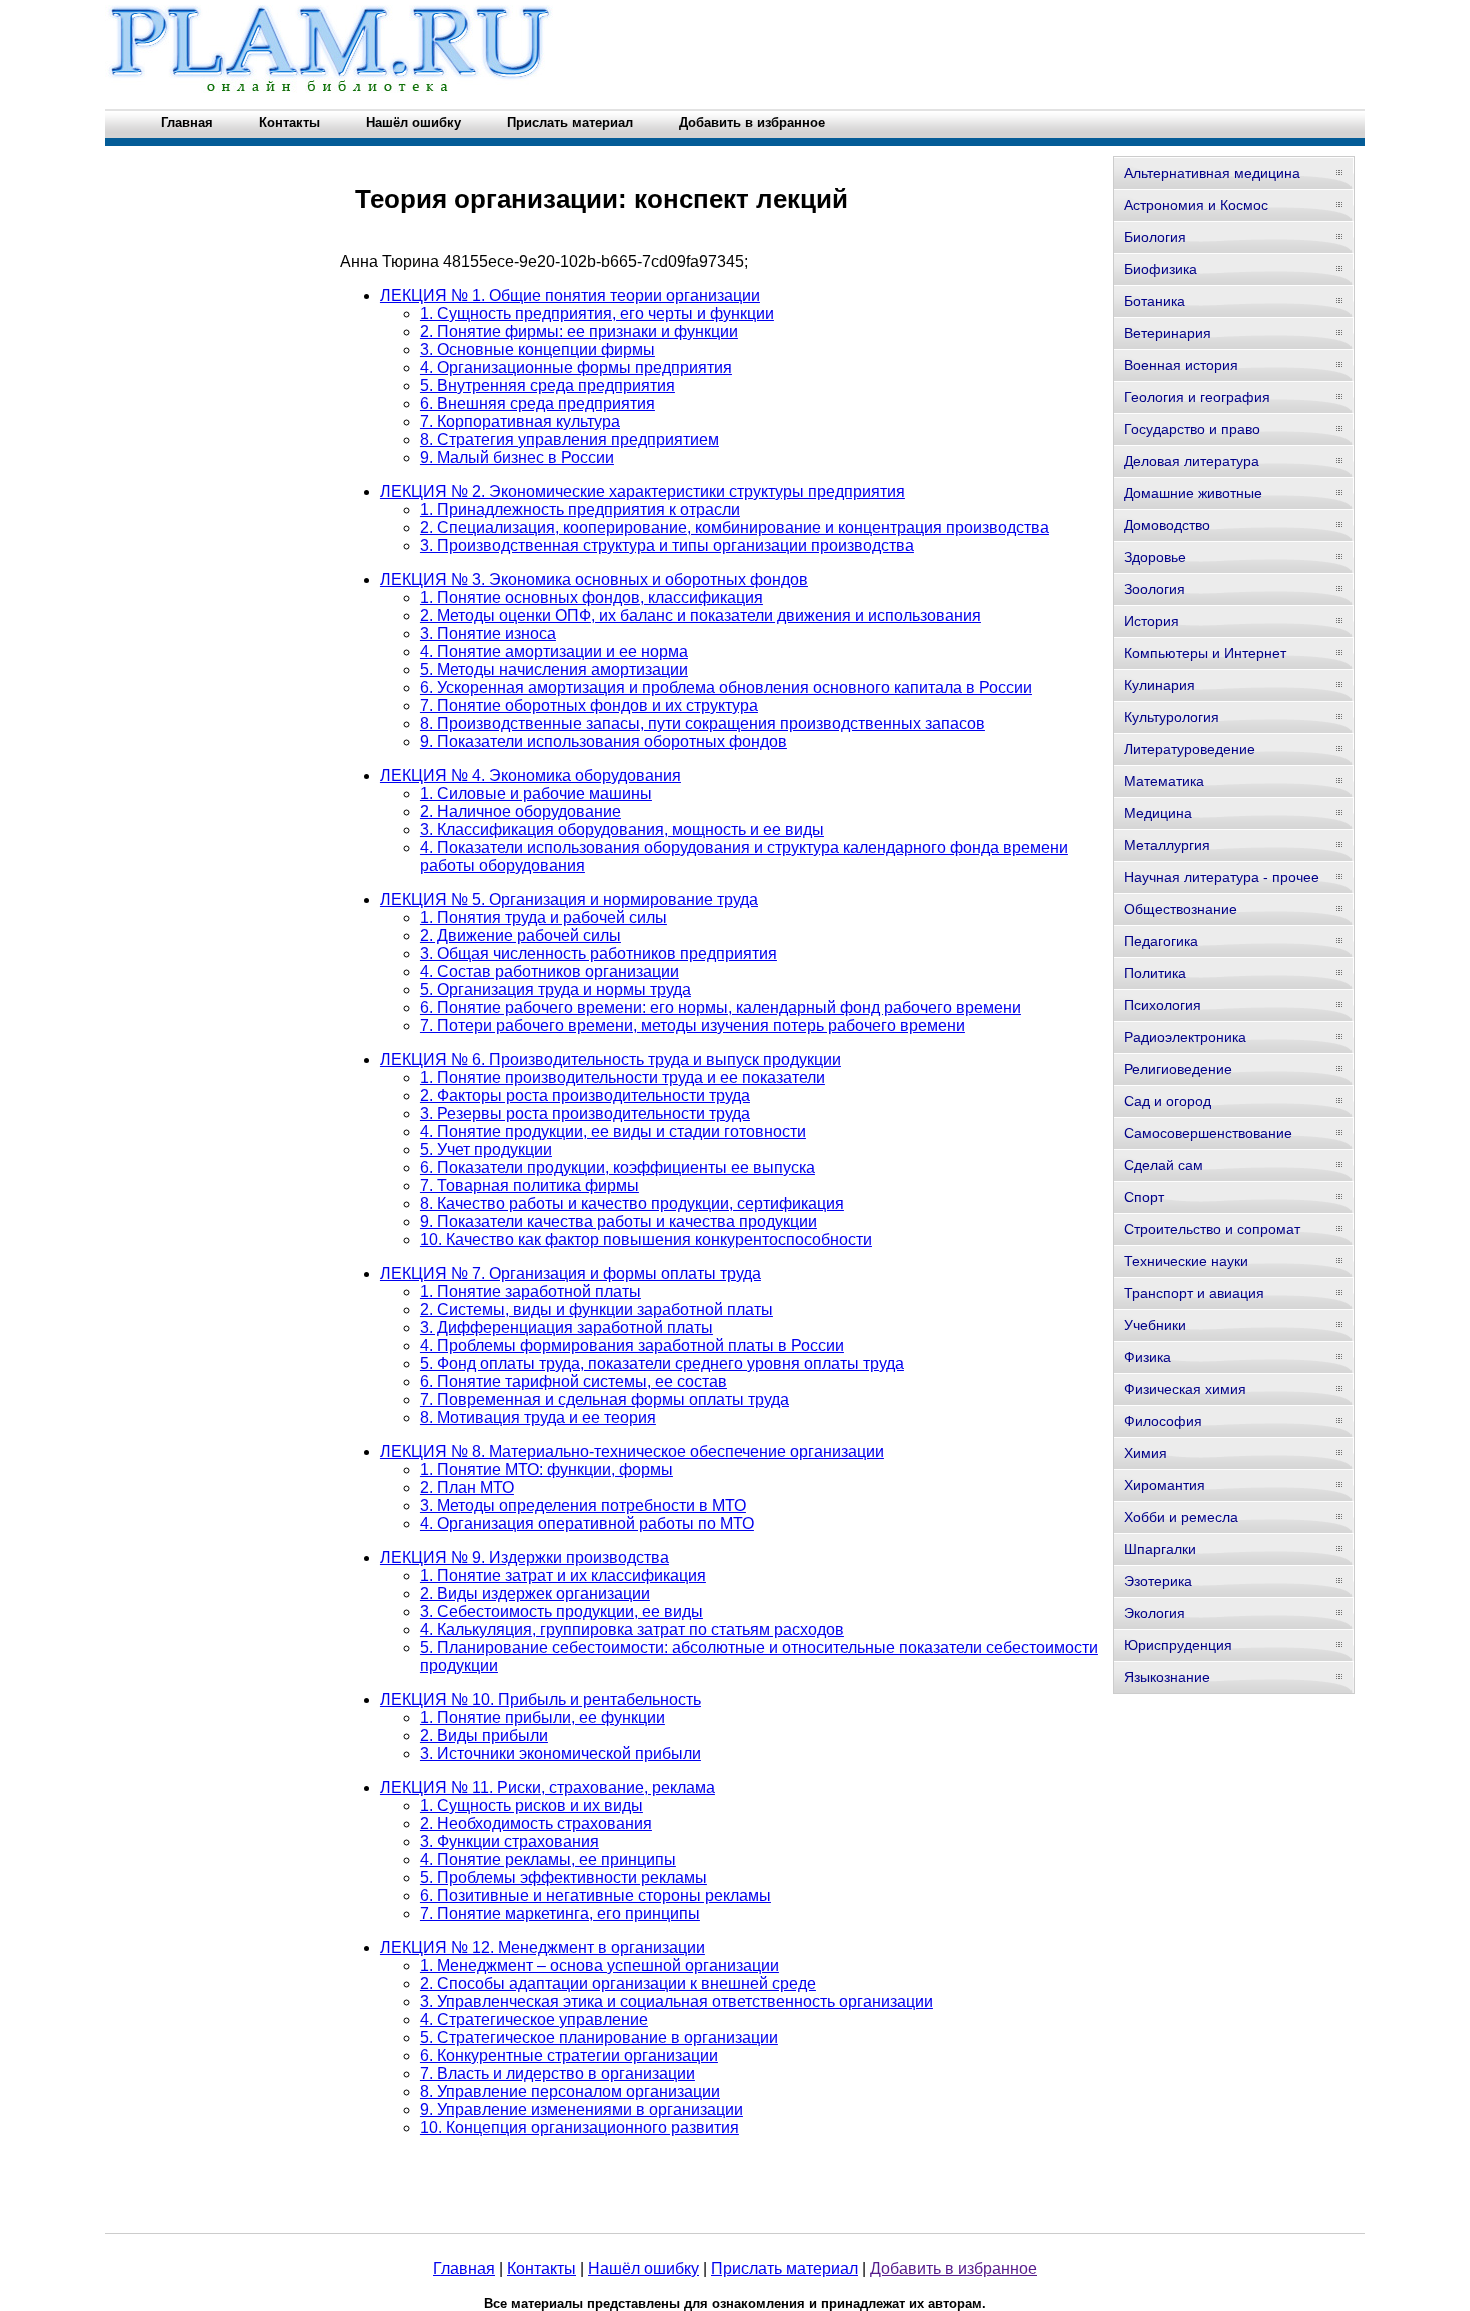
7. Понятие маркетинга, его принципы (560, 1913)
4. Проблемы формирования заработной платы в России (632, 1345)
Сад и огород (1167, 1101)
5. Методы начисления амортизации (554, 669)
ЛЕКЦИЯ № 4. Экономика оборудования (530, 775)
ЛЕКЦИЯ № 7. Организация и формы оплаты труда (570, 1273)
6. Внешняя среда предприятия (537, 403)
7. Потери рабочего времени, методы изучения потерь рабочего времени (692, 1025)
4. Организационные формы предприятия (576, 367)
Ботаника (1154, 301)
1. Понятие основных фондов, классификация (591, 597)
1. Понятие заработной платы (530, 1291)
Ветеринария (1167, 333)
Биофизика (1160, 269)
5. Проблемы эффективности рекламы (563, 1877)
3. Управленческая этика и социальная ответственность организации (676, 2001)
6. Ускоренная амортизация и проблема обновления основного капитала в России (726, 687)
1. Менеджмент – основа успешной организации (599, 1965)
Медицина (1158, 813)
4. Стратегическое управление (534, 2019)
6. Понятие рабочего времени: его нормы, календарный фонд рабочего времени (720, 1007)
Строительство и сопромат (1212, 1229)
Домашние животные (1193, 493)
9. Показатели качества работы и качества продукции (618, 1221)
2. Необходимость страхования (536, 1823)
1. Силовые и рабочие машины (536, 793)
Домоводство (1167, 525)
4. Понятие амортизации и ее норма (554, 651)
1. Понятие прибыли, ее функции (542, 1717)
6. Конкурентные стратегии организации (569, 2055)
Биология (1155, 237)
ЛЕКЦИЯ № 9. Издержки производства (524, 1557)
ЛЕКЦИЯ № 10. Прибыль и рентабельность (540, 1699)
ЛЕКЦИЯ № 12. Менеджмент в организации (542, 1947)
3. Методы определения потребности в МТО (583, 1505)
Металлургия (1167, 845)
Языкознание (1167, 1677)
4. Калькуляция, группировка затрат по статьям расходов (632, 1629)
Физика (1147, 1357)
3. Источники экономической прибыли (560, 1753)
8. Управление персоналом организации (570, 2091)
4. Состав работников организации (549, 971)
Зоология (1154, 589)
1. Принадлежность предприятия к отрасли (580, 509)
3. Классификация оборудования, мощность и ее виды (622, 829)
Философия (1163, 1421)
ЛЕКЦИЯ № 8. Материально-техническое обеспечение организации (632, 1451)
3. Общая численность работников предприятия (598, 953)
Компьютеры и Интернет (1205, 653)
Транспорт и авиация (1194, 1293)
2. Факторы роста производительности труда (585, 1095)
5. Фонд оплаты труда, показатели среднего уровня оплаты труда (662, 1363)
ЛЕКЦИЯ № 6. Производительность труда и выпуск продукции (610, 1059)
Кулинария (1159, 685)
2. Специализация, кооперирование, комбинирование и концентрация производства (734, 527)
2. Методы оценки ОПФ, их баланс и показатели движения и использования (700, 615)
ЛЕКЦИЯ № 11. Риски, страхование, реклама (547, 1787)
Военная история (1181, 365)
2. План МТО (467, 1487)
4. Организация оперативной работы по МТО (587, 1523)
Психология (1162, 1005)
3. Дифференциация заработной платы (566, 1327)
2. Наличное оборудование (520, 811)
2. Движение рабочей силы (520, 935)
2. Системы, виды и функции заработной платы (596, 1309)
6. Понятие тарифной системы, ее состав (573, 1381)
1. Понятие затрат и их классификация (563, 1575)
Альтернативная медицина (1212, 173)
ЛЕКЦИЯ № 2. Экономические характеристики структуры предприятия (642, 491)
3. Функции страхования (509, 1841)
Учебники (1155, 1325)
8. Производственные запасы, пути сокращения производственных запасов (702, 723)
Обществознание (1180, 909)
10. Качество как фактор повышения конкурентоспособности (646, 1239)
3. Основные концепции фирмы (537, 349)
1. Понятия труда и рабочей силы (543, 917)
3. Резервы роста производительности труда (585, 1113)
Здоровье (1155, 557)
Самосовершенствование (1208, 1133)
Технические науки (1186, 1261)
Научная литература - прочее (1221, 877)
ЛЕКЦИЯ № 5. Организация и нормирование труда (569, 899)
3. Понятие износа (488, 633)
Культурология (1171, 717)
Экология (1154, 1613)
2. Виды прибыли (484, 1735)
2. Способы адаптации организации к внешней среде (618, 1983)
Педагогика (1161, 941)
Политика (1155, 973)
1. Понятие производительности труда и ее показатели (622, 1077)
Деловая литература (1191, 461)
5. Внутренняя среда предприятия (547, 385)
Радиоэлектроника (1185, 1037)
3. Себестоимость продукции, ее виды (561, 1611)
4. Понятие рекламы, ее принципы (548, 1859)
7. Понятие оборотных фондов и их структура (589, 705)
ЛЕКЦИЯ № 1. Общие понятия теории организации (570, 295)
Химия (1145, 1453)
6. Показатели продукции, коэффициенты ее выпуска (617, 1167)
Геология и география (1197, 397)
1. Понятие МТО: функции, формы (546, 1469)
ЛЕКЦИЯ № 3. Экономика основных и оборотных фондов (594, 579)
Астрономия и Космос (1196, 205)
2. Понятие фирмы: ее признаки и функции (579, 331)
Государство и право (1192, 429)
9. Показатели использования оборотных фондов (603, 741)
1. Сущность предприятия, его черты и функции (597, 313)
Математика (1164, 781)
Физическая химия (1185, 1389)
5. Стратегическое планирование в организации (599, 2037)
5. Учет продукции (486, 1149)
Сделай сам (1163, 1165)
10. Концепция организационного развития (579, 2127)
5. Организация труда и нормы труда (555, 989)
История (1151, 621)
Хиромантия (1164, 1485)
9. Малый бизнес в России (517, 457)
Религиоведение (1178, 1069)
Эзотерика (1158, 1581)
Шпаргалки (1160, 1549)
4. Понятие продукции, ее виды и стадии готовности (613, 1131)
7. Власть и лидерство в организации (557, 2073)
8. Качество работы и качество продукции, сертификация (632, 1203)
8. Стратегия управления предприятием (569, 439)
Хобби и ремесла (1181, 1517)
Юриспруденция (1178, 1645)
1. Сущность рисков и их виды (531, 1805)
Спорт (1144, 1197)
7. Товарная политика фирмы (529, 1185)
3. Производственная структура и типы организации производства (667, 545)
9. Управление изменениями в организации (581, 2109)
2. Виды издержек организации (535, 1593)
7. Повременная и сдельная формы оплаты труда (604, 1399)
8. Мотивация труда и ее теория (538, 1417)
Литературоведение (1189, 749)
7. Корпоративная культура (520, 421)
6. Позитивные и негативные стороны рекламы (595, 1895)
